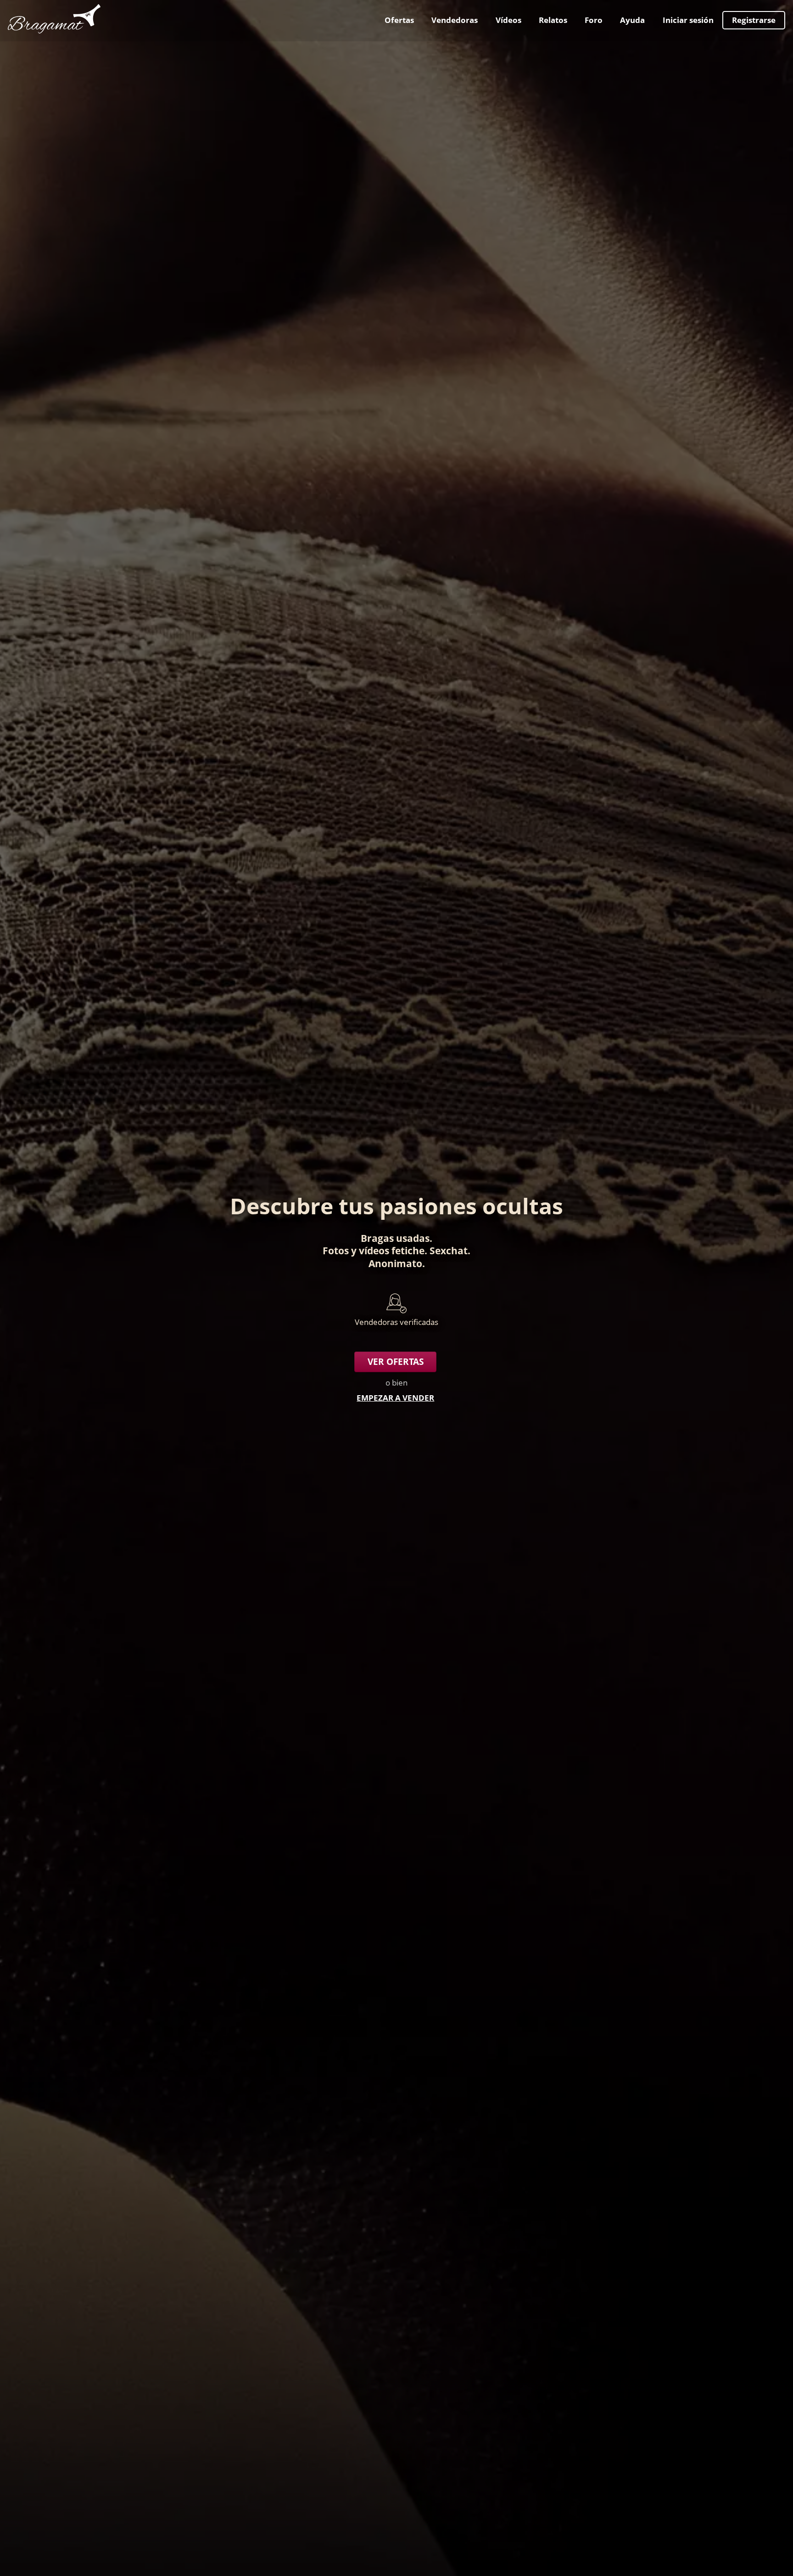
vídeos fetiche (392, 1250)
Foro (594, 20)
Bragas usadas (395, 1238)
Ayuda (632, 20)
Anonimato (395, 1263)
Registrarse (754, 20)
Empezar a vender (395, 1398)
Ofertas (399, 20)
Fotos (336, 1250)
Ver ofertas (396, 1362)
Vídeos (508, 20)
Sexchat (449, 1250)
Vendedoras (455, 20)
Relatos (553, 20)
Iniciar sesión (688, 20)
